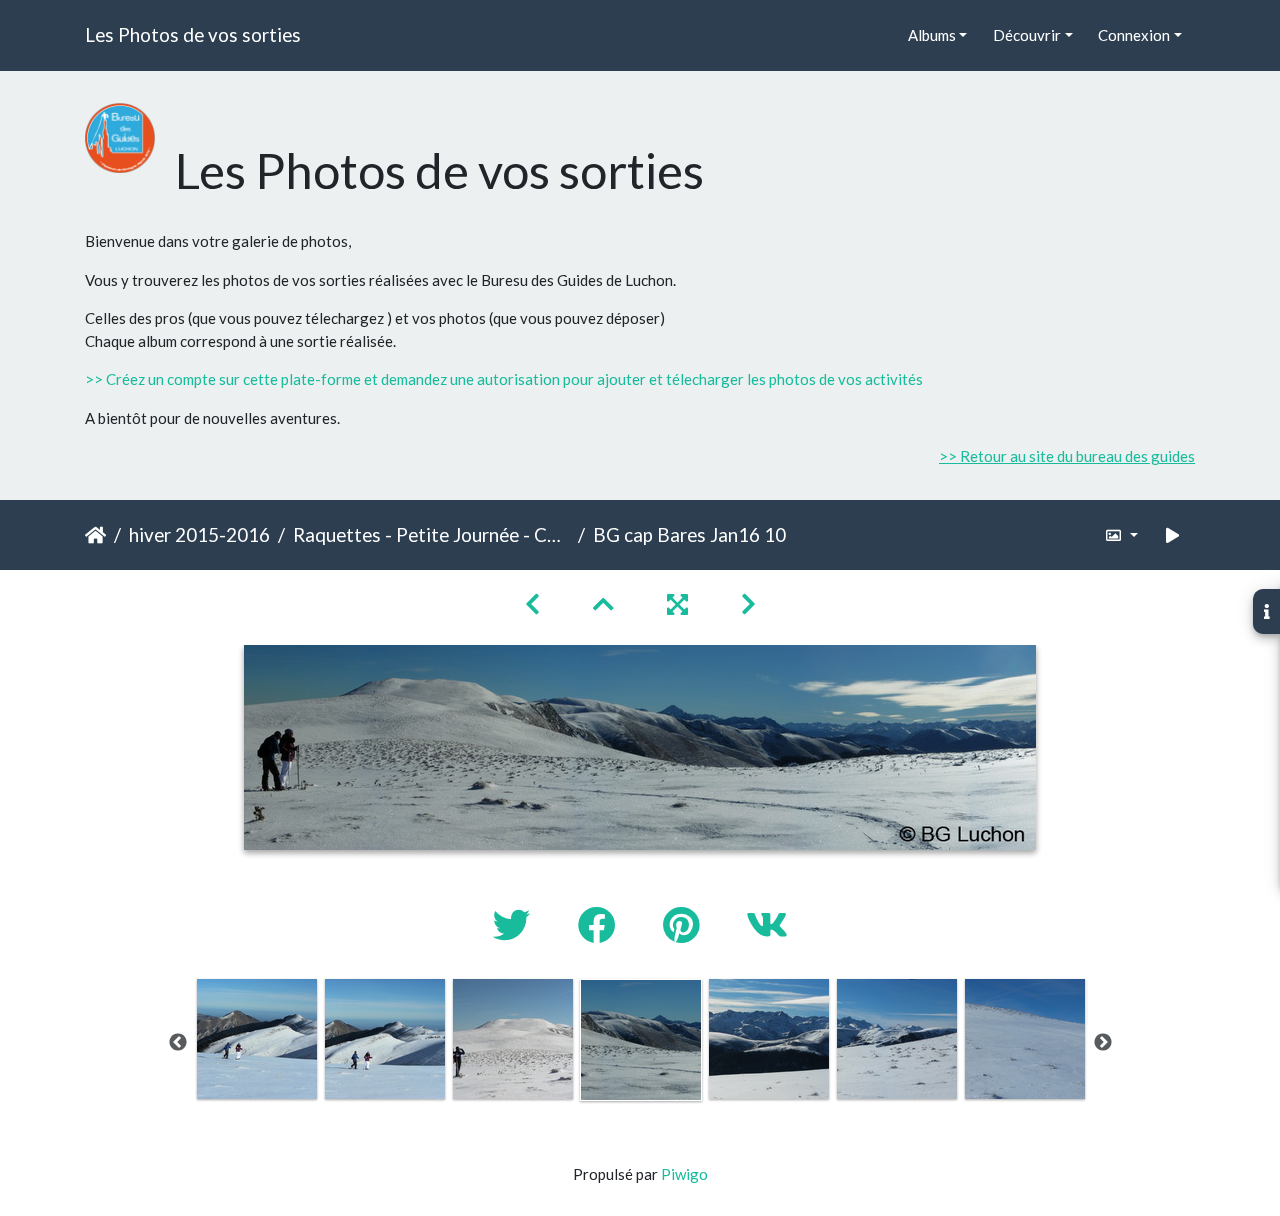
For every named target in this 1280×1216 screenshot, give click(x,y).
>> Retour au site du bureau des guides (1067, 456)
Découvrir (1027, 35)
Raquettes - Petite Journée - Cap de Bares (431, 534)
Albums (932, 35)
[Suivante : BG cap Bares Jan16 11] (748, 603)
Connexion (1134, 35)
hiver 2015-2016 (199, 534)
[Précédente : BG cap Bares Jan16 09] (535, 603)
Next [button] (1103, 1043)
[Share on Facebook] (600, 924)
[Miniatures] (606, 603)
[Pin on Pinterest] (684, 924)
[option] (257, 1039)
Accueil (95, 535)
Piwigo (684, 1174)
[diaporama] (1173, 535)
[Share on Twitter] (515, 924)
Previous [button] (178, 1043)
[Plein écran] (680, 603)
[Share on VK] (767, 924)
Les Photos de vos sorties (193, 34)
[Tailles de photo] (1121, 535)
